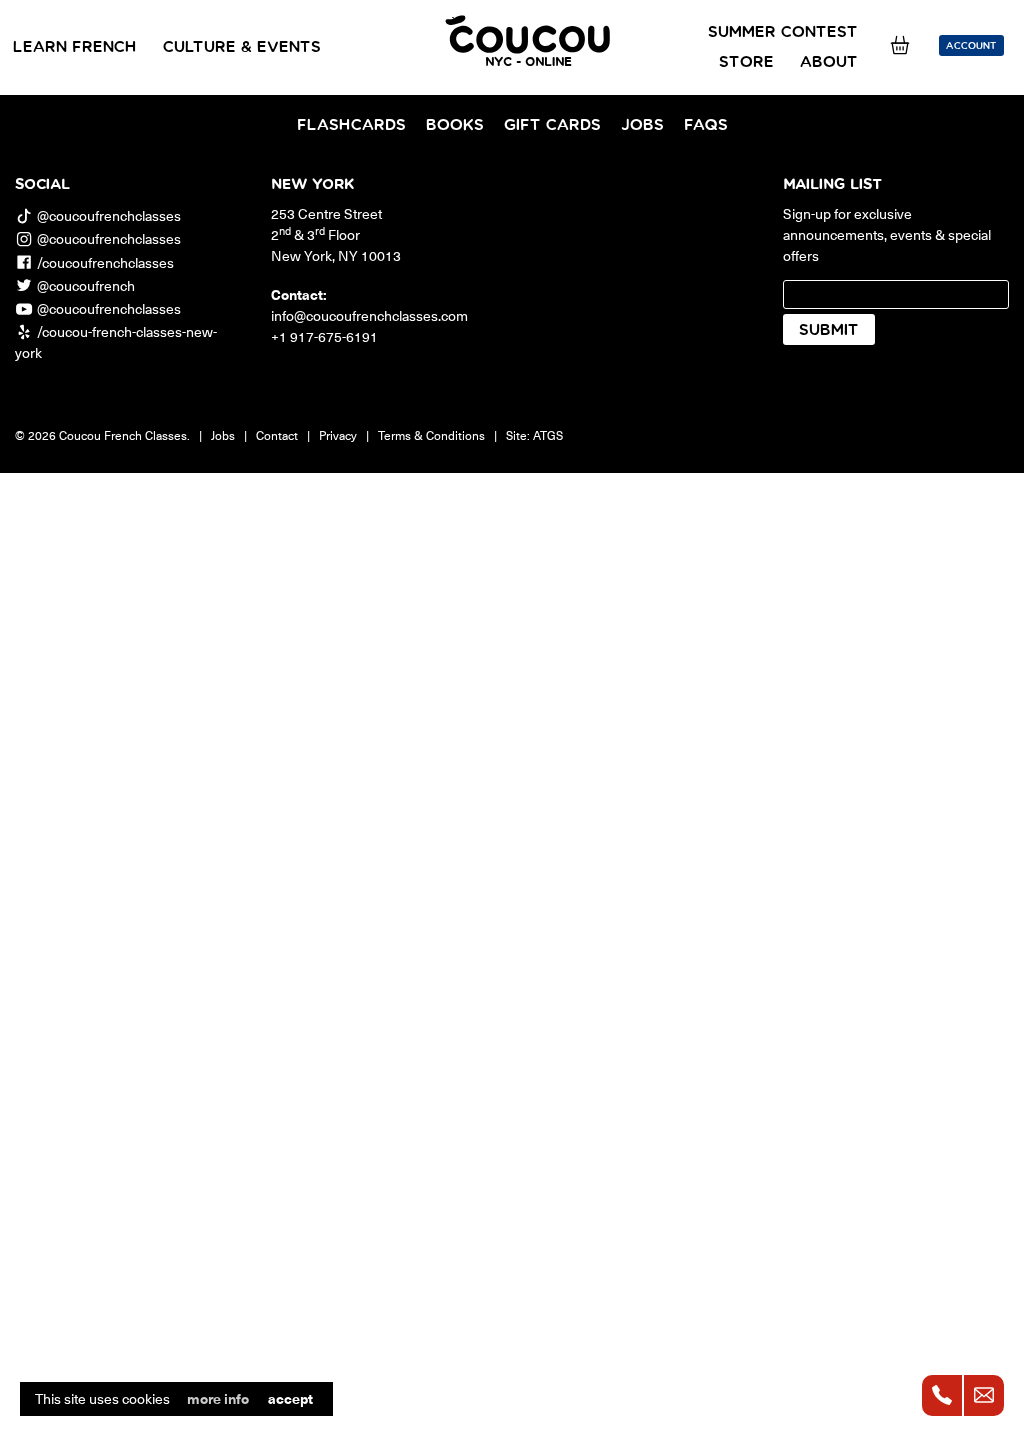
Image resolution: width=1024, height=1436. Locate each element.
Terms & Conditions (431, 435)
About (829, 62)
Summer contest (783, 32)
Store (746, 62)
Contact (277, 435)
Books (455, 125)
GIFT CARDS (552, 125)
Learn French (75, 47)
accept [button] (290, 1398)
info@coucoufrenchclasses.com (369, 315)
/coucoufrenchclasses (105, 262)
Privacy (338, 435)
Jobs (642, 125)
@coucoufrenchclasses (109, 215)
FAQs (706, 125)
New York (312, 184)
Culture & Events (242, 47)
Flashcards (351, 125)
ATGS (548, 435)
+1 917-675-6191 (324, 336)
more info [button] (218, 1399)
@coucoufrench (86, 285)
